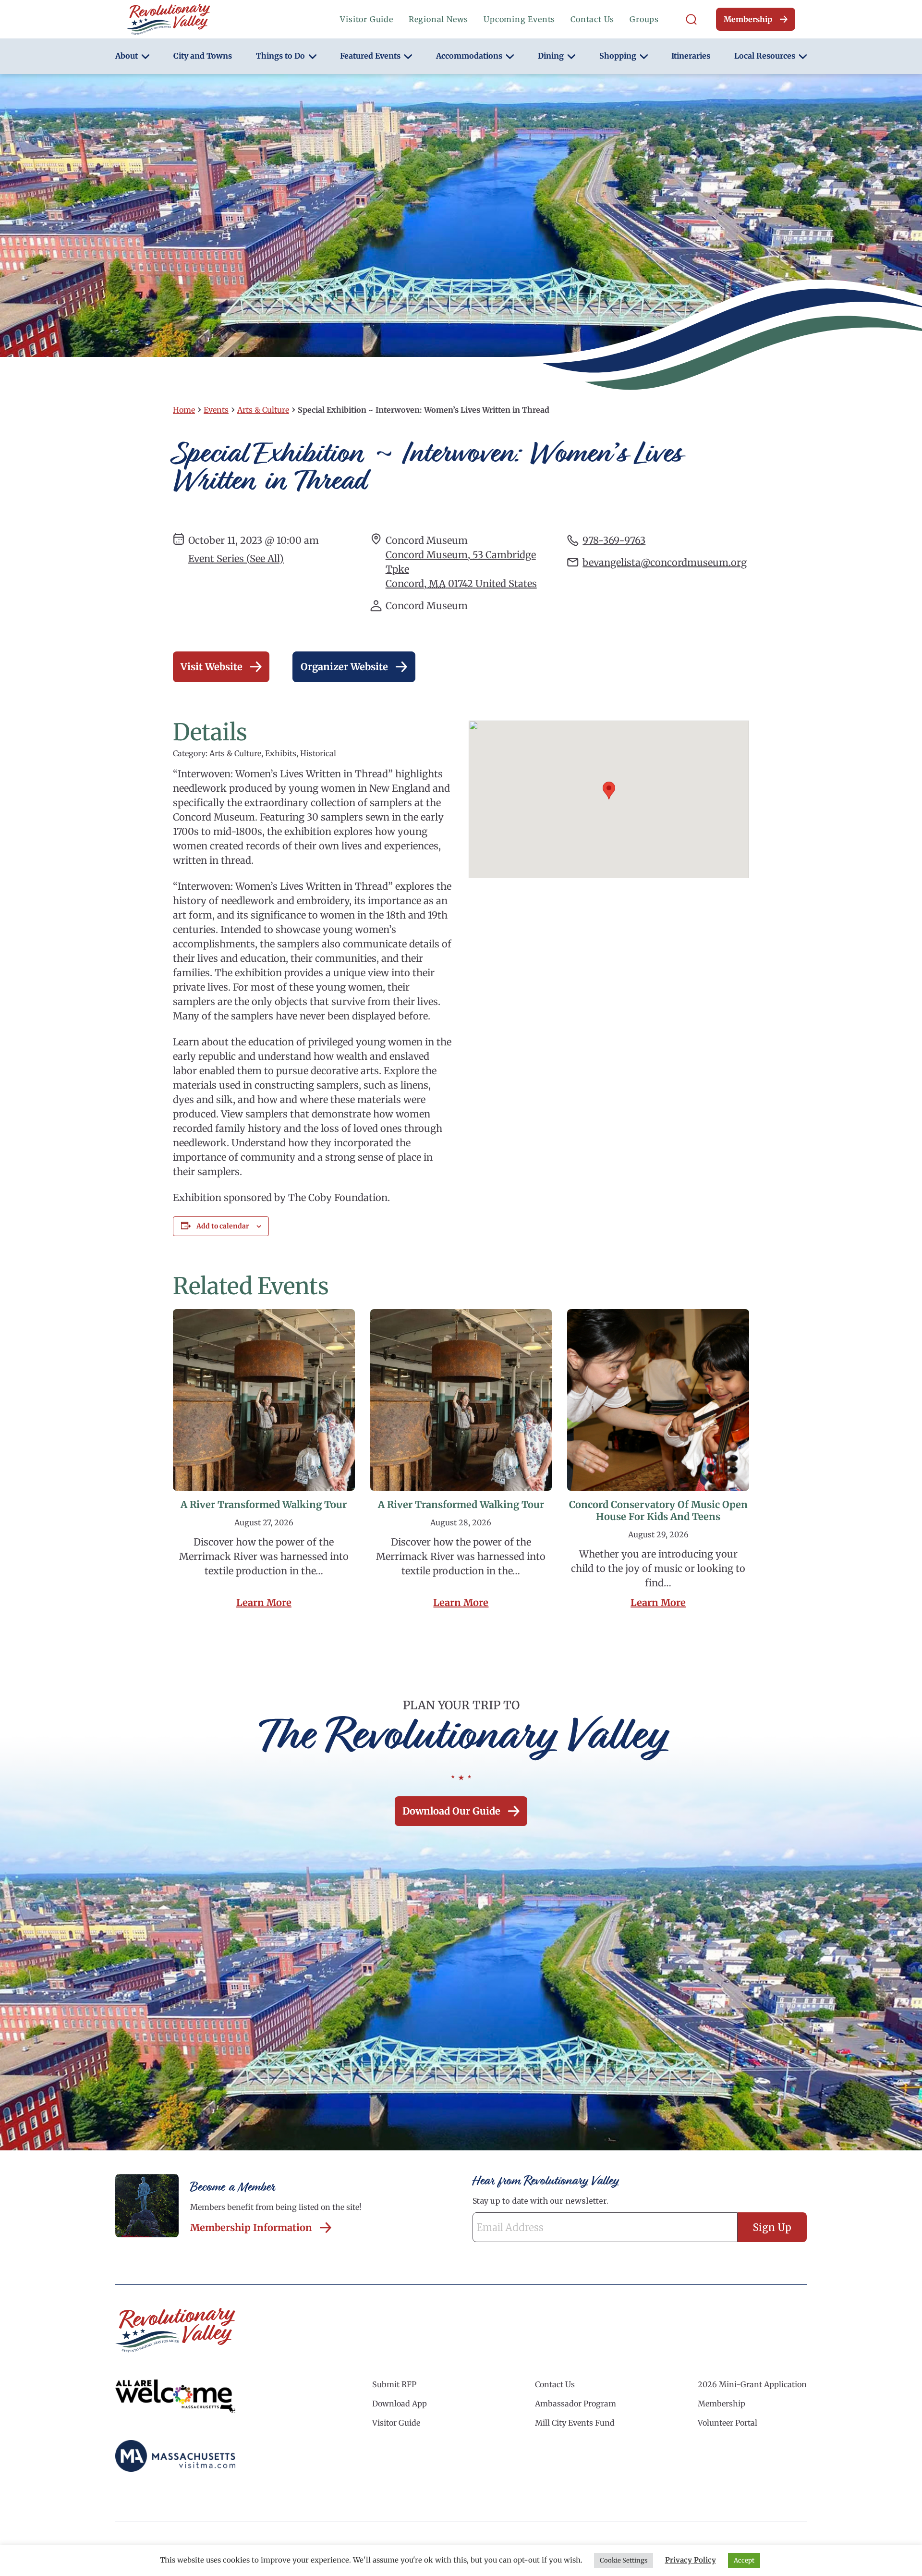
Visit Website (212, 667)
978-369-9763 (614, 540)
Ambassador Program (576, 2404)
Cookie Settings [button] (624, 2560)
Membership (748, 19)
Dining (551, 56)
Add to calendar (223, 1226)
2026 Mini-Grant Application (752, 2384)
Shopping (618, 56)
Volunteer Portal (728, 2423)
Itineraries (691, 56)
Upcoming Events (519, 19)
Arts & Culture (263, 410)
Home (184, 410)
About (127, 56)
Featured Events (370, 56)
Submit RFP (394, 2384)
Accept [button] (744, 2560)
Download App (400, 2404)
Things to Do (280, 56)
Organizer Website (344, 667)
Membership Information (251, 2227)
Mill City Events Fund (575, 2423)
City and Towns (203, 56)
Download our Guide (451, 1811)
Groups (644, 19)
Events (216, 410)
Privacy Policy (691, 2560)
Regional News (438, 19)
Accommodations (469, 56)
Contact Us (592, 19)
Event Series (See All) (236, 558)
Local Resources (765, 56)
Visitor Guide (366, 19)
